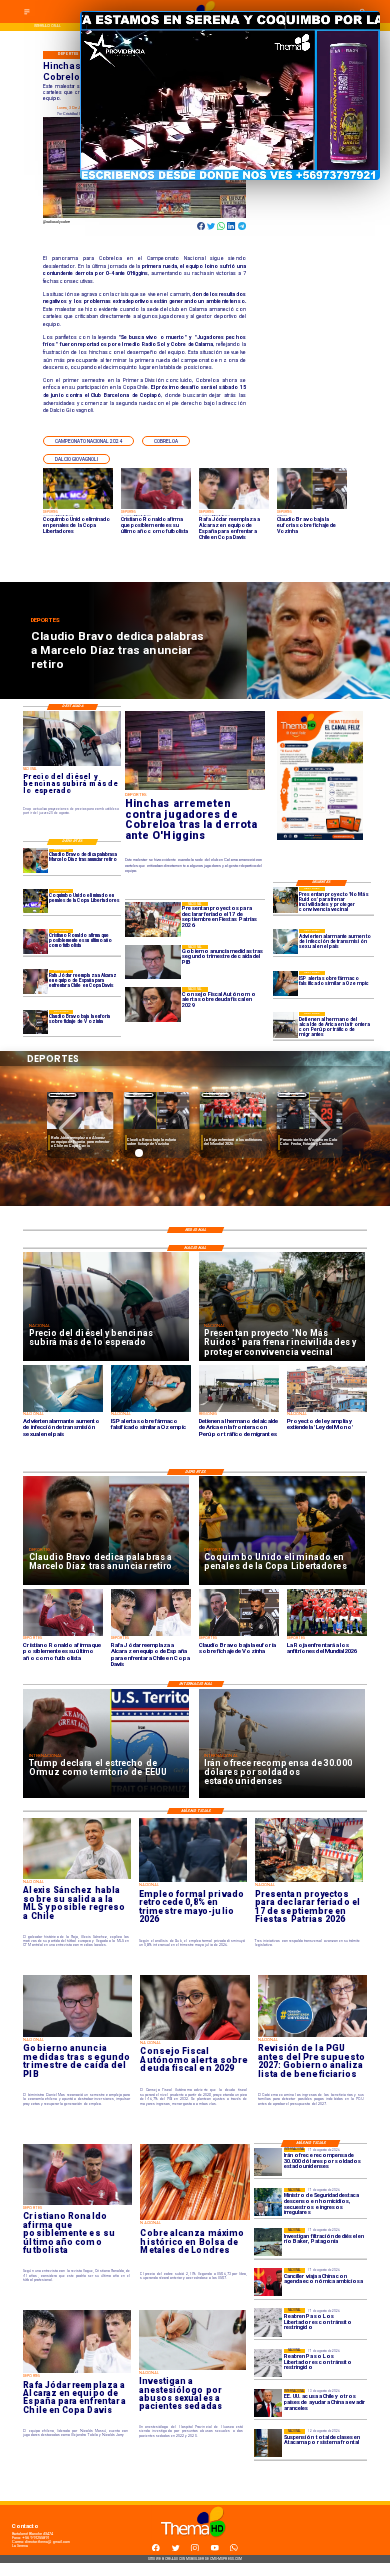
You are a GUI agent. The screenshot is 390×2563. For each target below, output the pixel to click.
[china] (268, 2282)
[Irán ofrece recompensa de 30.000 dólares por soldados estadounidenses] (268, 2162)
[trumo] (268, 2403)
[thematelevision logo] (195, 2543)
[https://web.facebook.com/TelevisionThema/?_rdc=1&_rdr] (156, 2550)
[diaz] (35, 861)
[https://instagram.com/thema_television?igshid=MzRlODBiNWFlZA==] (195, 2550)
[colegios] (268, 2443)
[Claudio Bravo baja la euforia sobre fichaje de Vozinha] (35, 1022)
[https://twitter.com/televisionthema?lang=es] (176, 2550)
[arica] (285, 1024)
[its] (285, 941)
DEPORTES (62, 1094)
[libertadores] (268, 2322)
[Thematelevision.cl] (27, 15)
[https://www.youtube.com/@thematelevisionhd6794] (215, 2550)
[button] (88, 441)
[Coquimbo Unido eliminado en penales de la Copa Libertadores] (35, 901)
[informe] (268, 2202)
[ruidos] (285, 899)
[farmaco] (285, 983)
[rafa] (35, 982)
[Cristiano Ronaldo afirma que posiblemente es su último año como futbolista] (35, 941)
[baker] (268, 2242)
